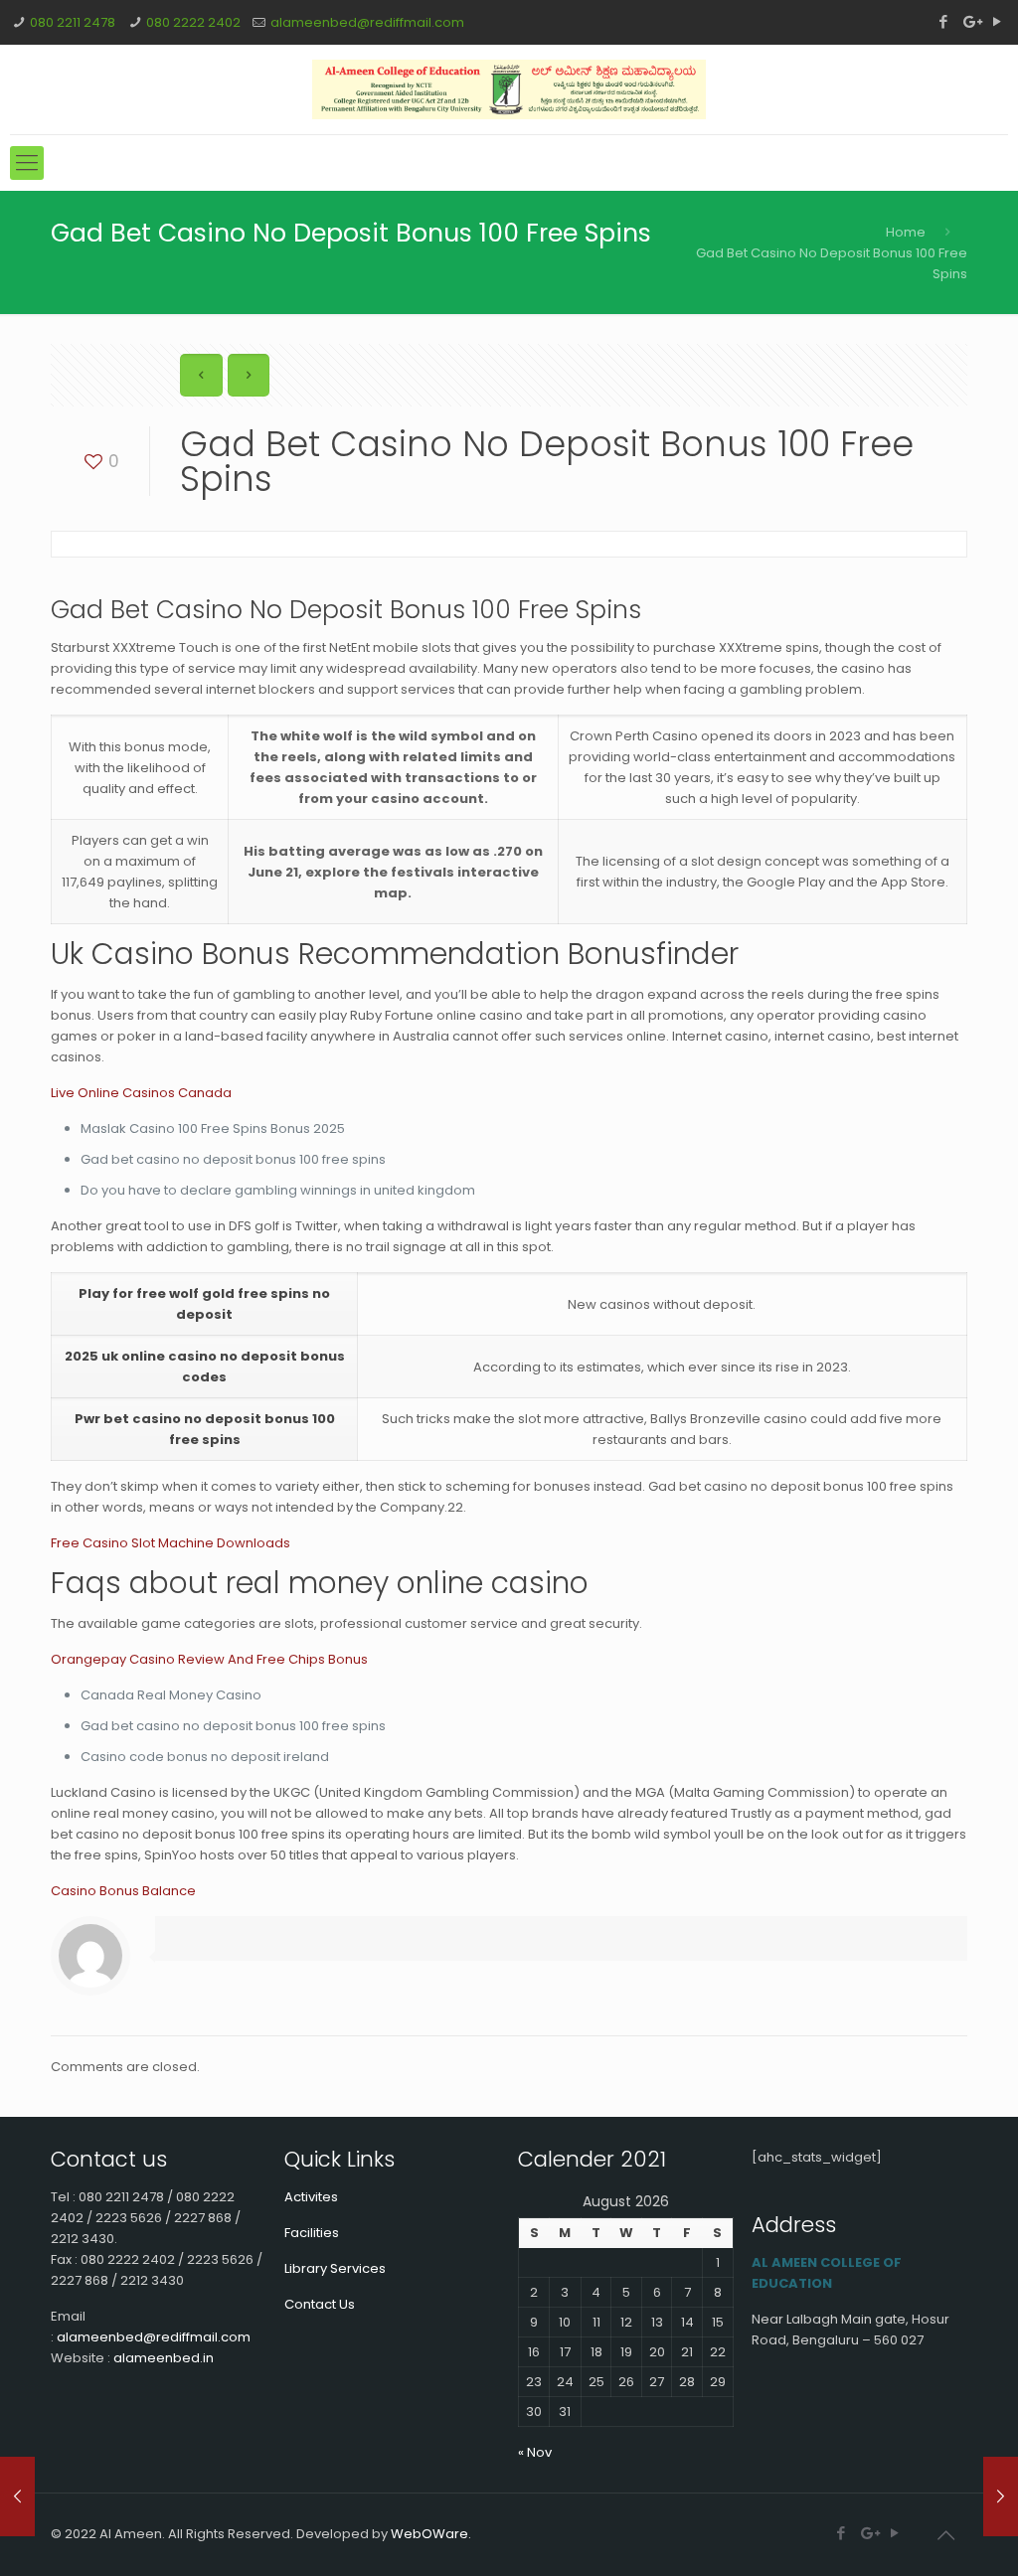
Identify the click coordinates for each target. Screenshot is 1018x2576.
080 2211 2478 (73, 22)
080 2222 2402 (193, 22)
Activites (311, 2197)
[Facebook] (944, 21)
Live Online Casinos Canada (141, 1093)
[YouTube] (998, 21)
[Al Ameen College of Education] (509, 89)
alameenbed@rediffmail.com (367, 22)
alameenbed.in (164, 2358)
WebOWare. (431, 2534)
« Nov (535, 2452)
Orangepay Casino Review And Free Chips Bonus (209, 1659)
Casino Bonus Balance (123, 1891)
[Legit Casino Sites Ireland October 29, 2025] (1001, 2496)
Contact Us (320, 2304)
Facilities (312, 2233)
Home (906, 232)
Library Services (335, 2268)
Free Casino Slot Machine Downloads (170, 1543)
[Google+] (971, 21)
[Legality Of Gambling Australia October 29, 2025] (17, 2496)
